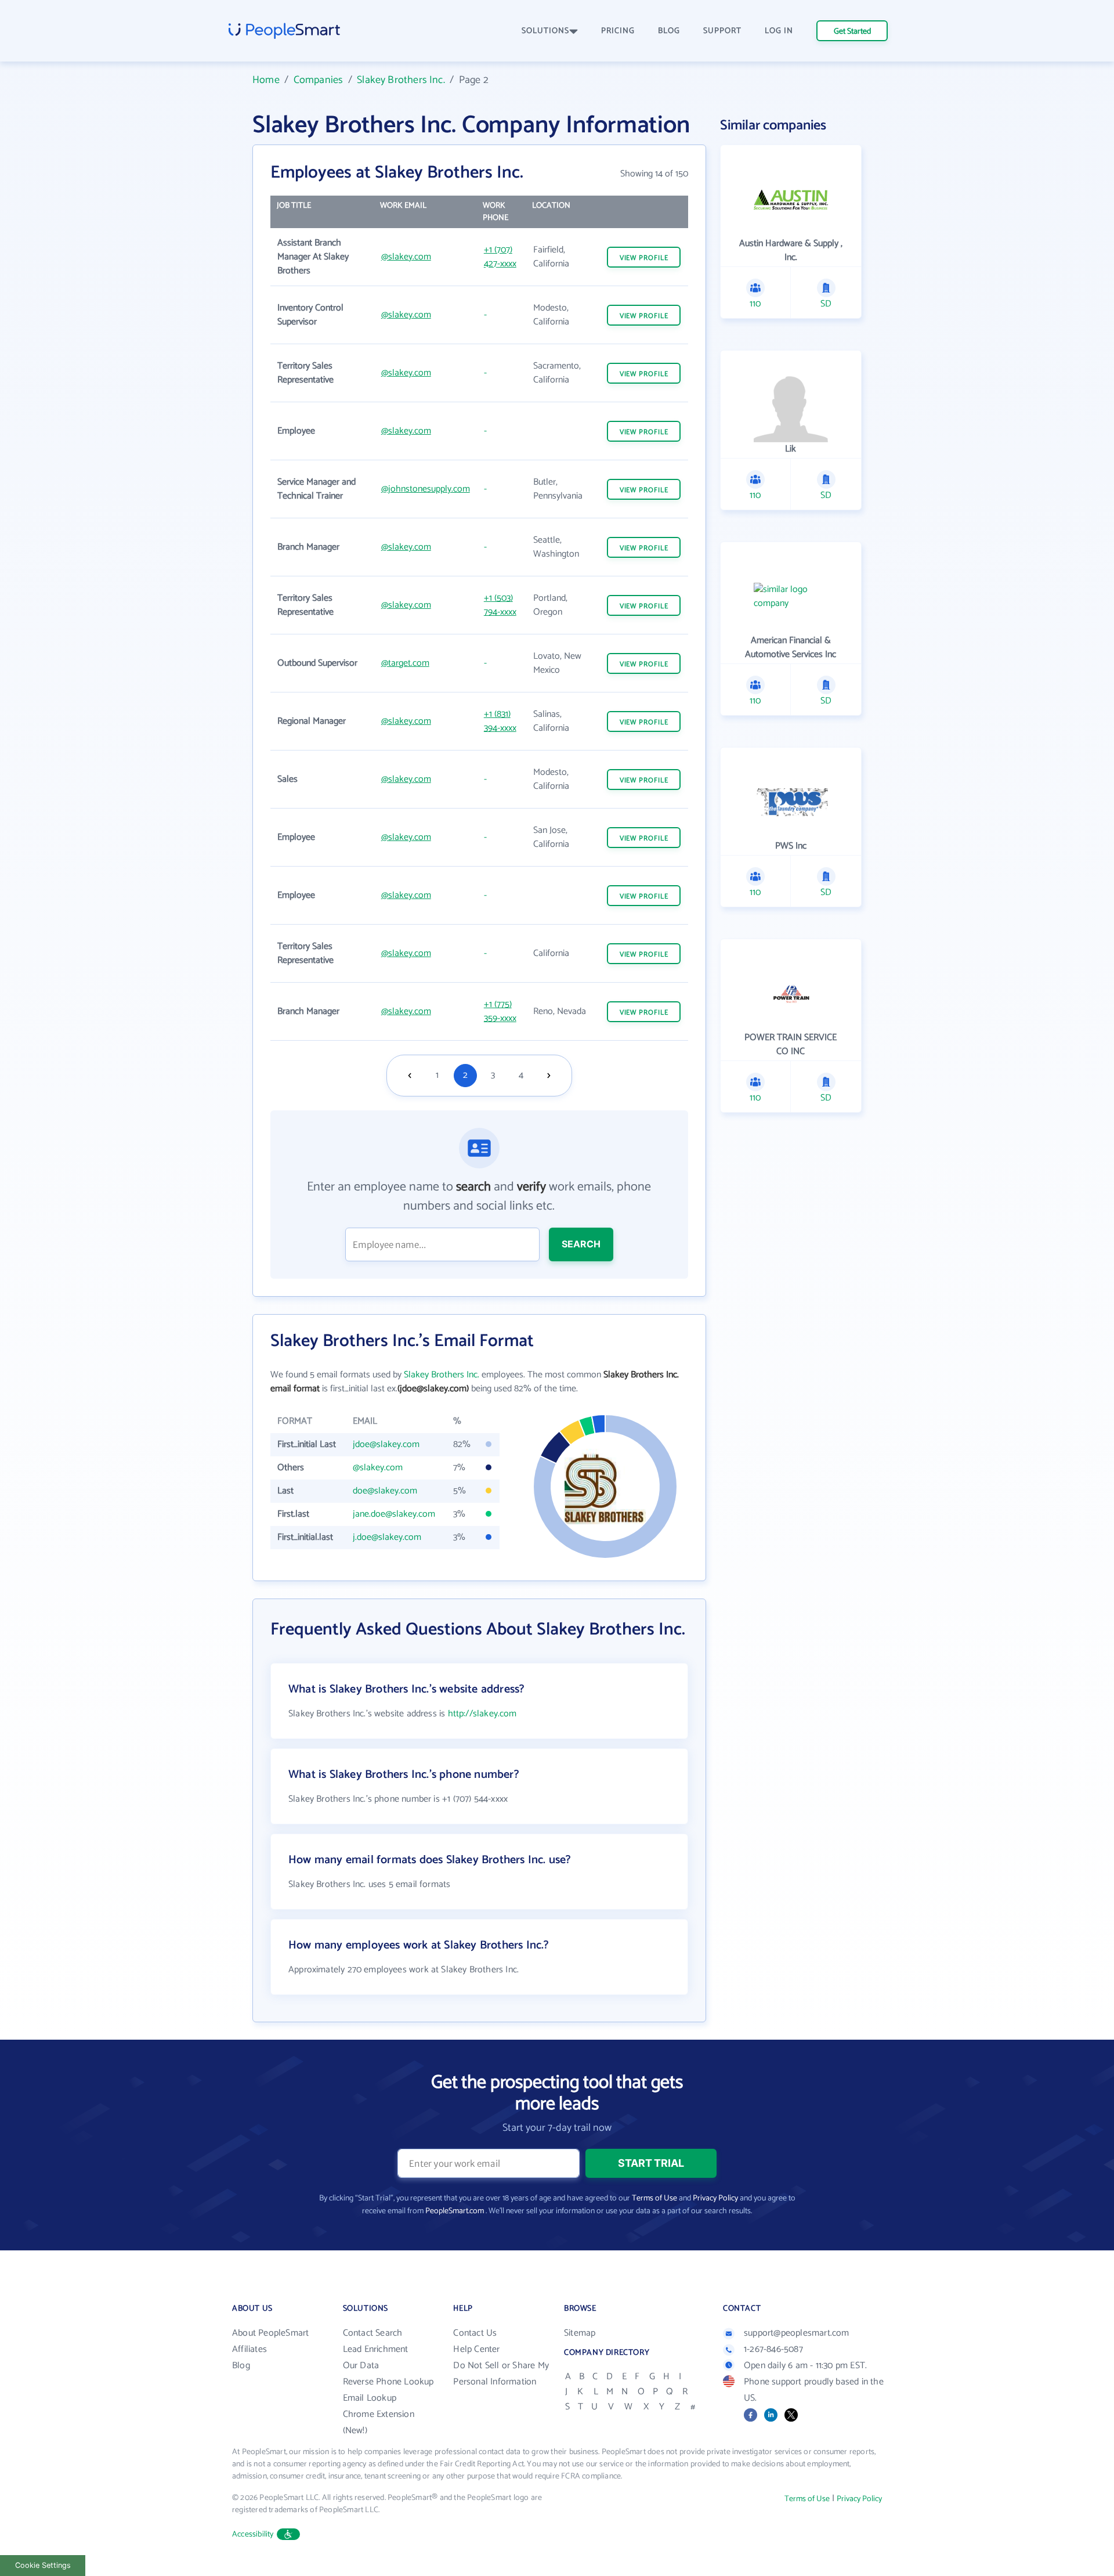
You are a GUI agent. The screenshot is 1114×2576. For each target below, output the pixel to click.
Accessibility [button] (253, 2534)
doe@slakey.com (385, 1491)
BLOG (669, 31)
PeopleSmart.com (455, 2211)
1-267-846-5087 (773, 2349)
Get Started (852, 32)
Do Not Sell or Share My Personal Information (501, 2374)
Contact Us (475, 2333)
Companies (319, 80)
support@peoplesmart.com (797, 2333)
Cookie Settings (43, 2565)
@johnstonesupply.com (426, 489)
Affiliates (249, 2349)
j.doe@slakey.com (387, 1537)
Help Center (476, 2349)
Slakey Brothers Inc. (401, 80)
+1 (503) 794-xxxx (500, 605)
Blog (241, 2366)
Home (266, 80)
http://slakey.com (482, 1714)
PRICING (618, 31)
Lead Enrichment (376, 2349)
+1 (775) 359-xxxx (500, 1011)
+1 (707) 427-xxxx (500, 257)
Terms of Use (654, 2198)
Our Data (361, 2366)
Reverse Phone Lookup (388, 2382)
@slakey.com (406, 257)
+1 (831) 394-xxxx (500, 721)
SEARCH (581, 1244)
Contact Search (373, 2333)
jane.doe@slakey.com (394, 1514)
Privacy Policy (715, 2198)
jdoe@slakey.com (386, 1444)
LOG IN (779, 31)
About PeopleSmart (270, 2333)
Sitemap (580, 2333)
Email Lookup (370, 2398)
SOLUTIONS (545, 31)
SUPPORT (722, 31)
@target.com (405, 663)
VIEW (644, 258)
